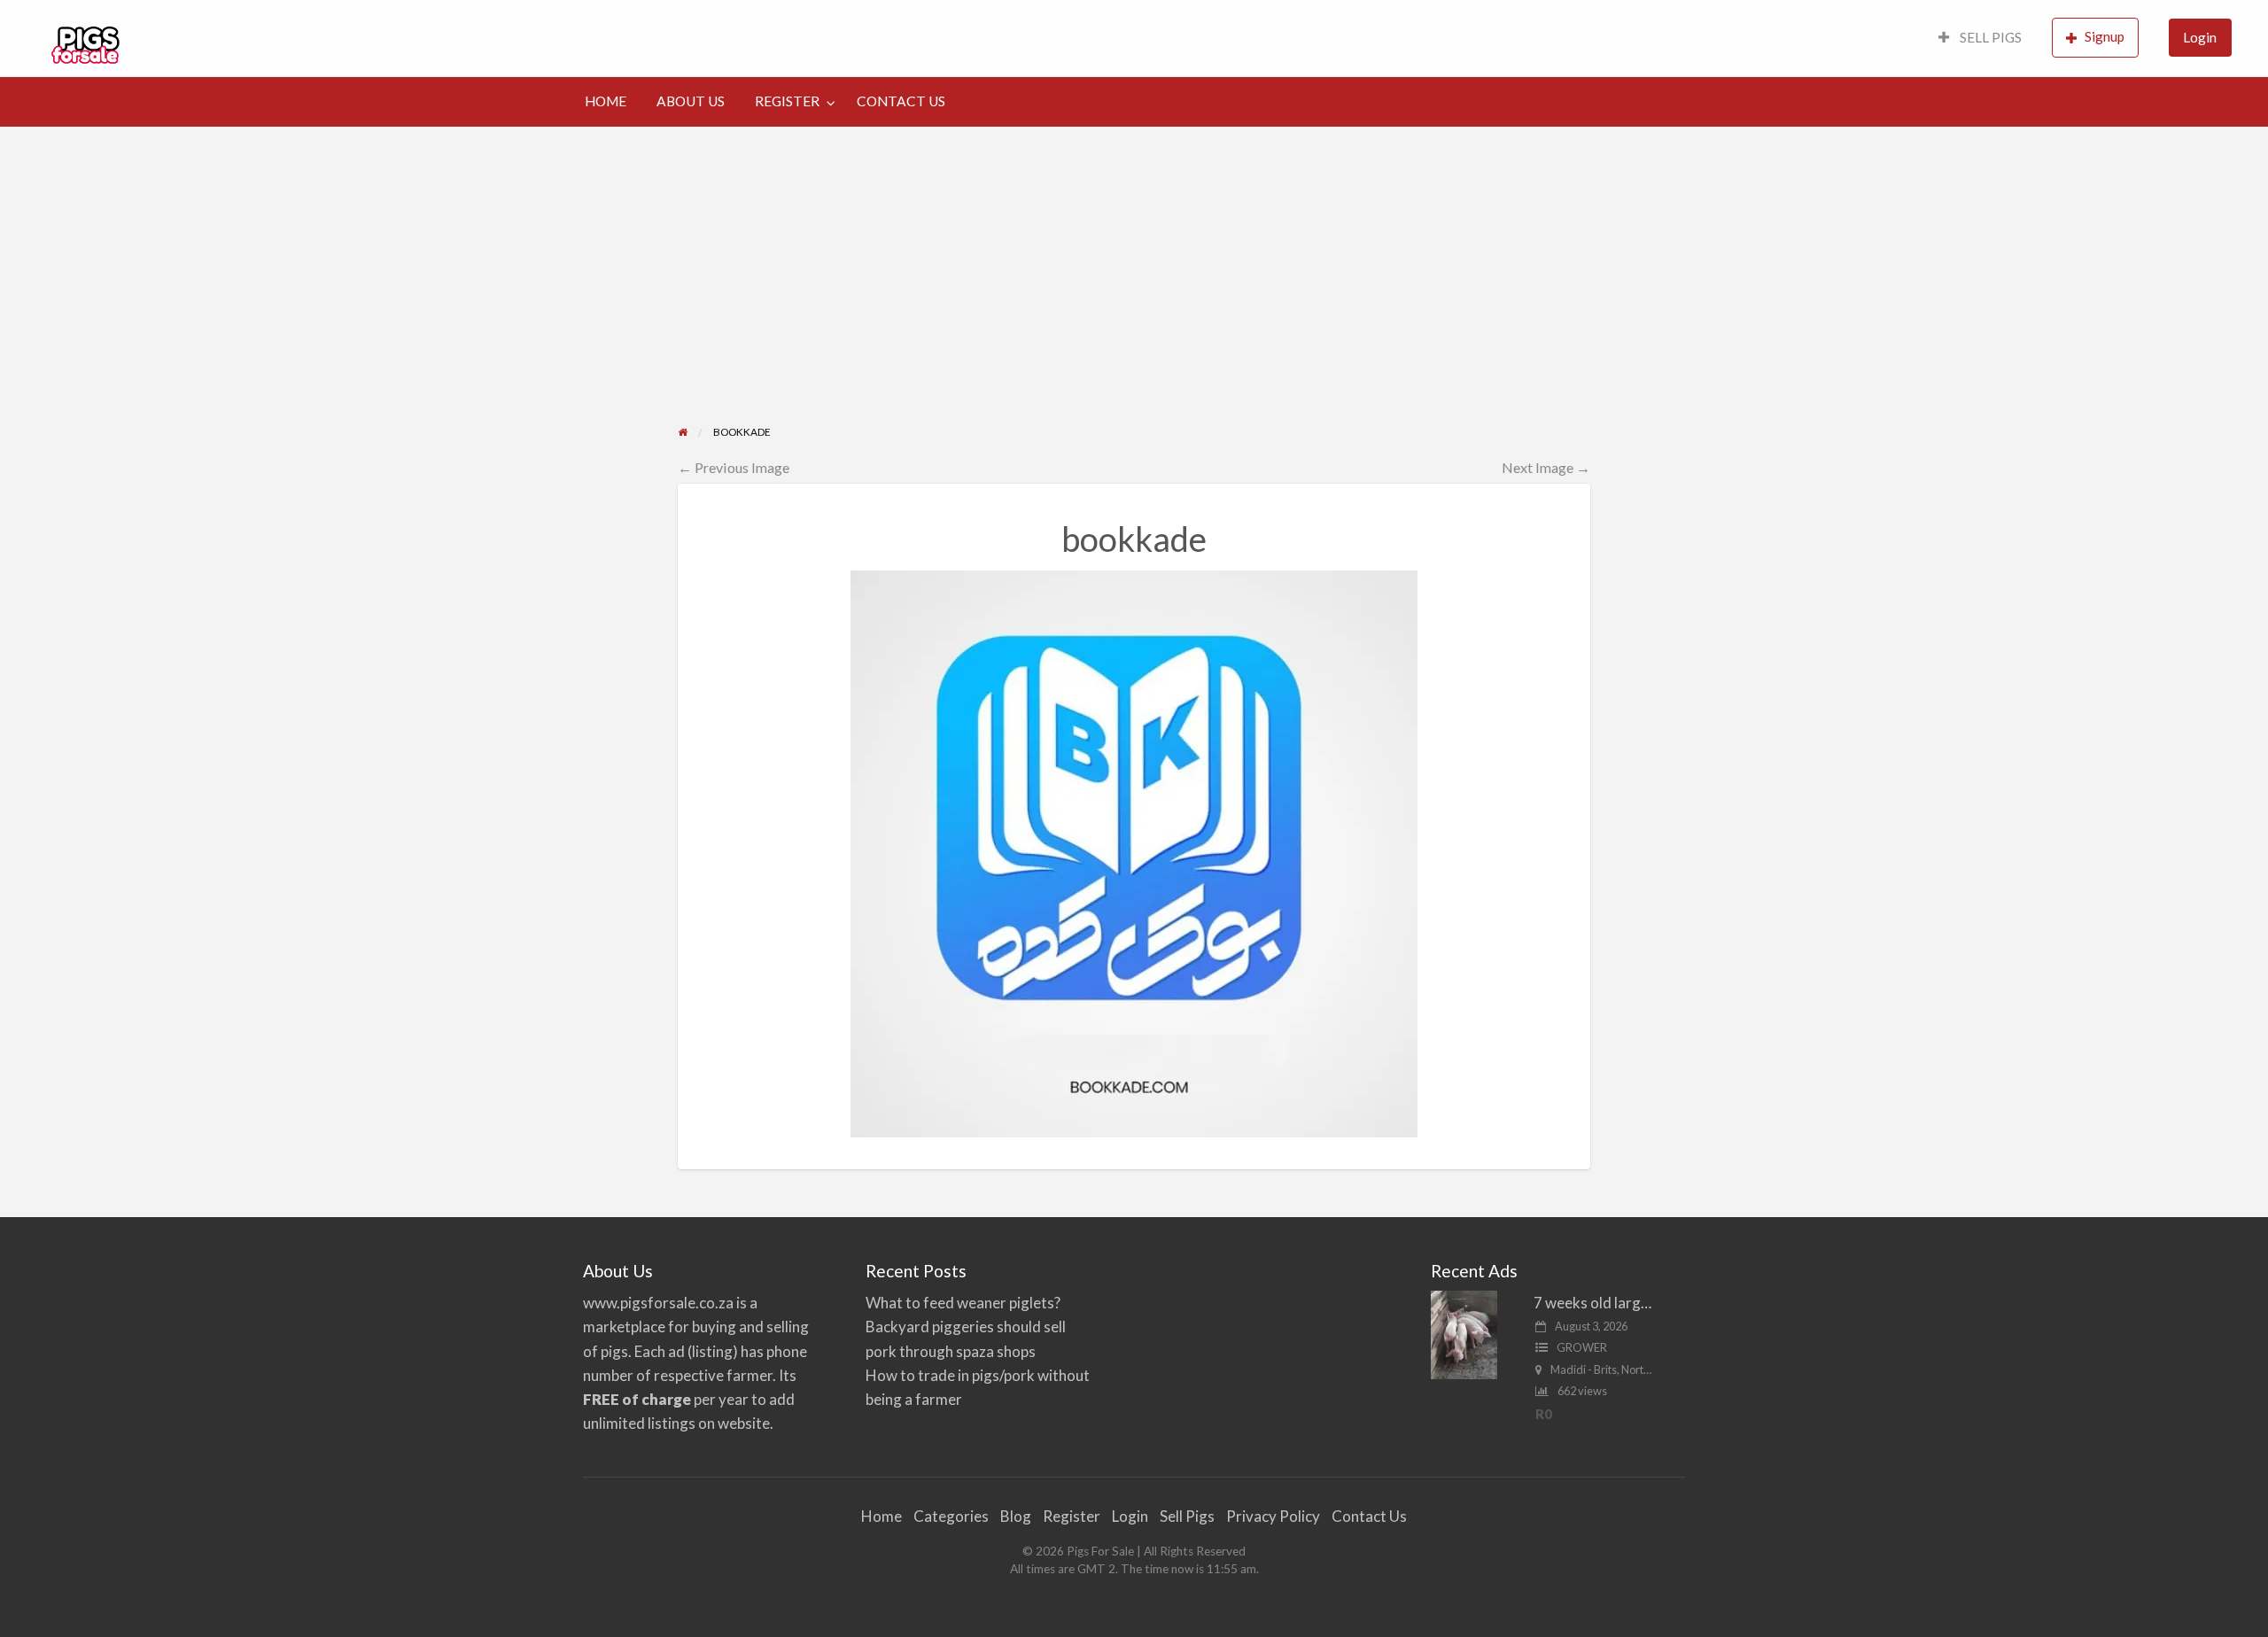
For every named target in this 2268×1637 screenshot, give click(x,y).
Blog (1016, 1516)
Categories (951, 1516)
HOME (606, 101)
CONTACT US (901, 101)
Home (882, 1516)
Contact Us (1369, 1516)
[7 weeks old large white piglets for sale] (1464, 1334)
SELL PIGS (1989, 37)
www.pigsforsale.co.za (658, 1303)
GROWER (1582, 1347)
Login (2200, 37)
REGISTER (787, 101)
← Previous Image (734, 467)
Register (1072, 1516)
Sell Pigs (1187, 1516)
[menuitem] (1980, 39)
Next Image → (1546, 467)
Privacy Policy (1273, 1516)
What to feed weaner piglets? (963, 1303)
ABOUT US (691, 101)
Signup (2105, 36)
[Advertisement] (1134, 260)
